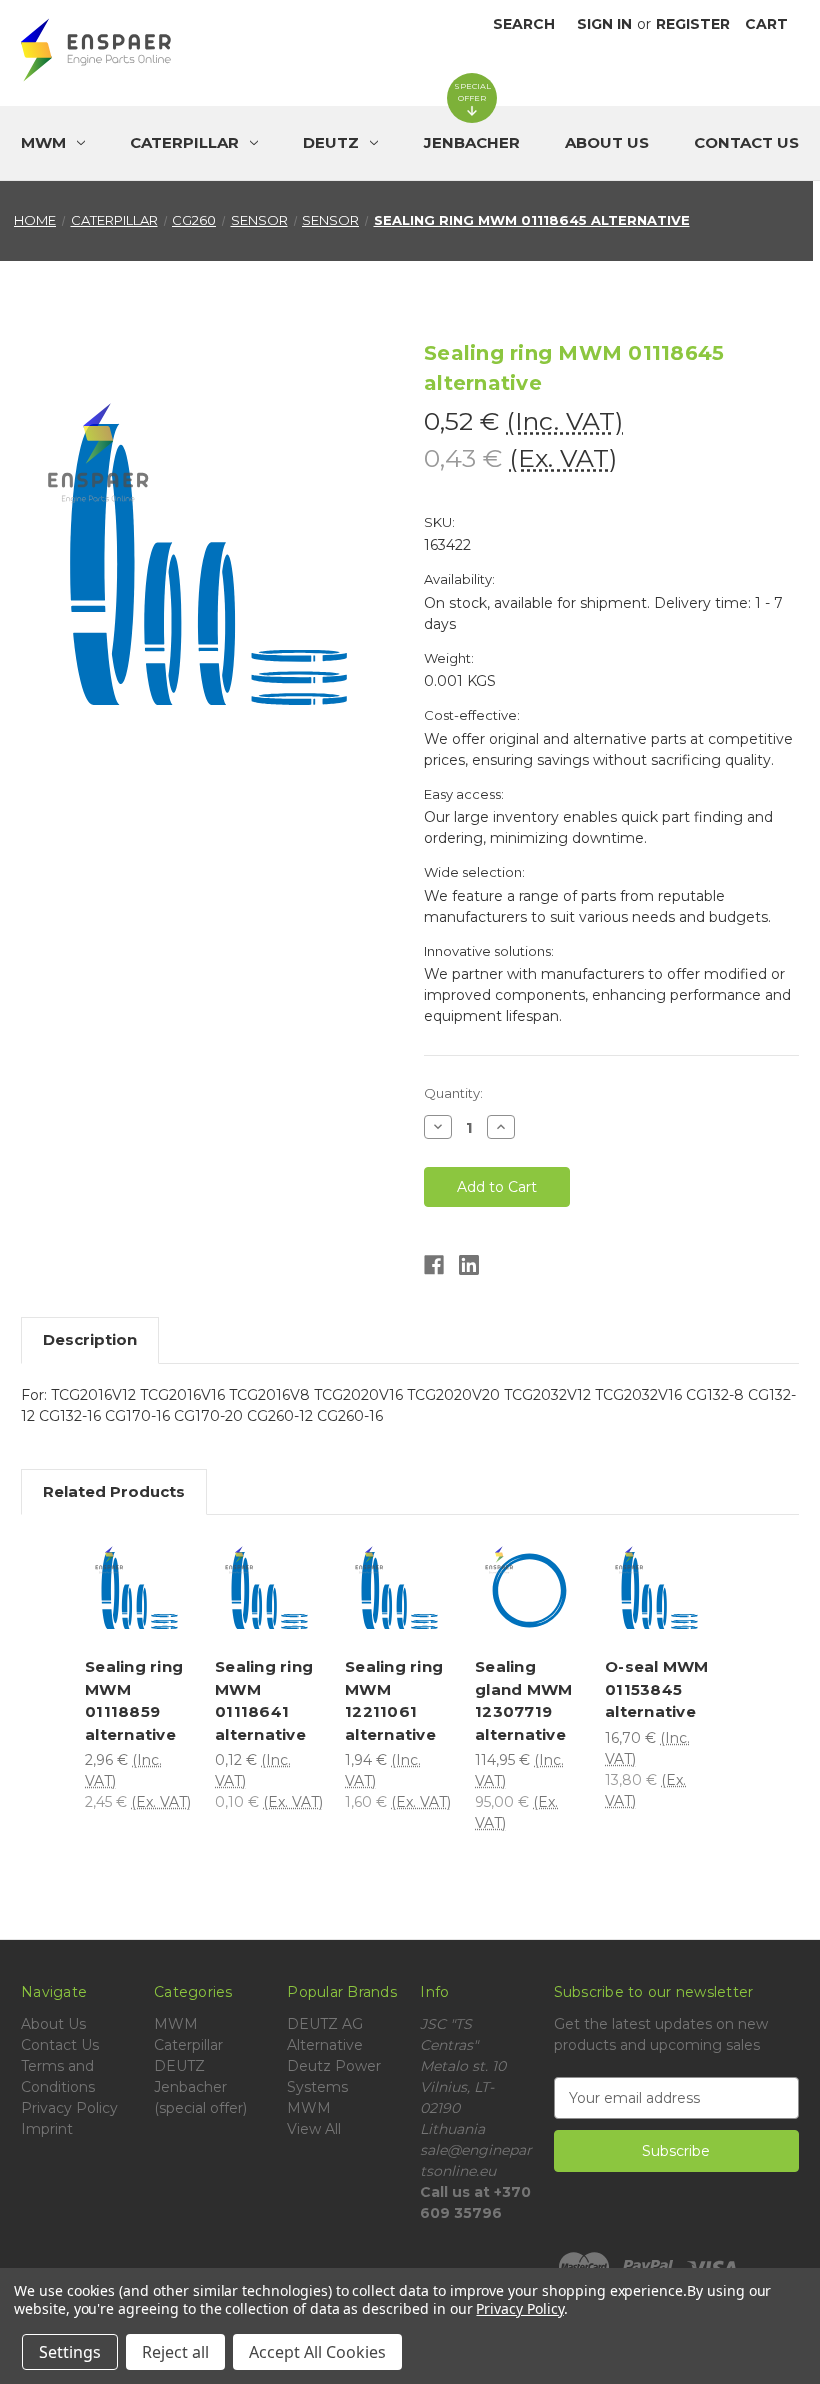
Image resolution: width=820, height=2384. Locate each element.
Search (524, 24)
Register (693, 24)
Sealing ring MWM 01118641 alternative (264, 1700)
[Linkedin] (469, 1265)
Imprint (47, 2129)
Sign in (604, 24)
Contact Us (746, 142)
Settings (70, 2352)
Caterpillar (188, 2045)
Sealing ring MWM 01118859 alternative (134, 1700)
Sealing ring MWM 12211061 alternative (394, 1700)
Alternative (325, 2045)
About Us (607, 142)
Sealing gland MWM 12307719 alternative (523, 1700)
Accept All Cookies (317, 2352)
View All (314, 2129)
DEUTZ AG (325, 2024)
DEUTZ (179, 2066)
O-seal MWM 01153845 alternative (657, 1689)
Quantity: (453, 1093)
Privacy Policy (69, 2108)
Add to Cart (172, 1615)
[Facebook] (434, 1265)
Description (90, 1339)
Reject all (175, 2352)
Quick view (172, 1559)
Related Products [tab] (114, 1491)
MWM (176, 2024)
